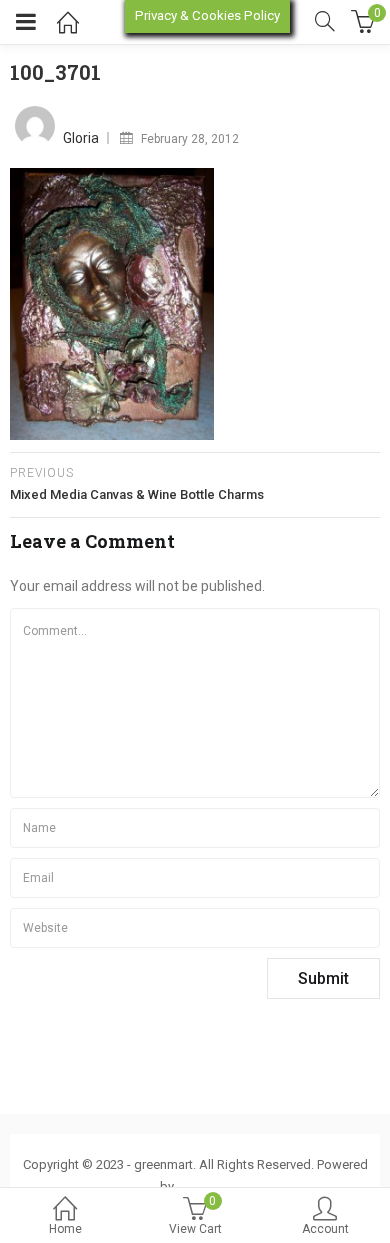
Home (65, 1229)
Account (325, 1229)
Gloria (81, 138)
